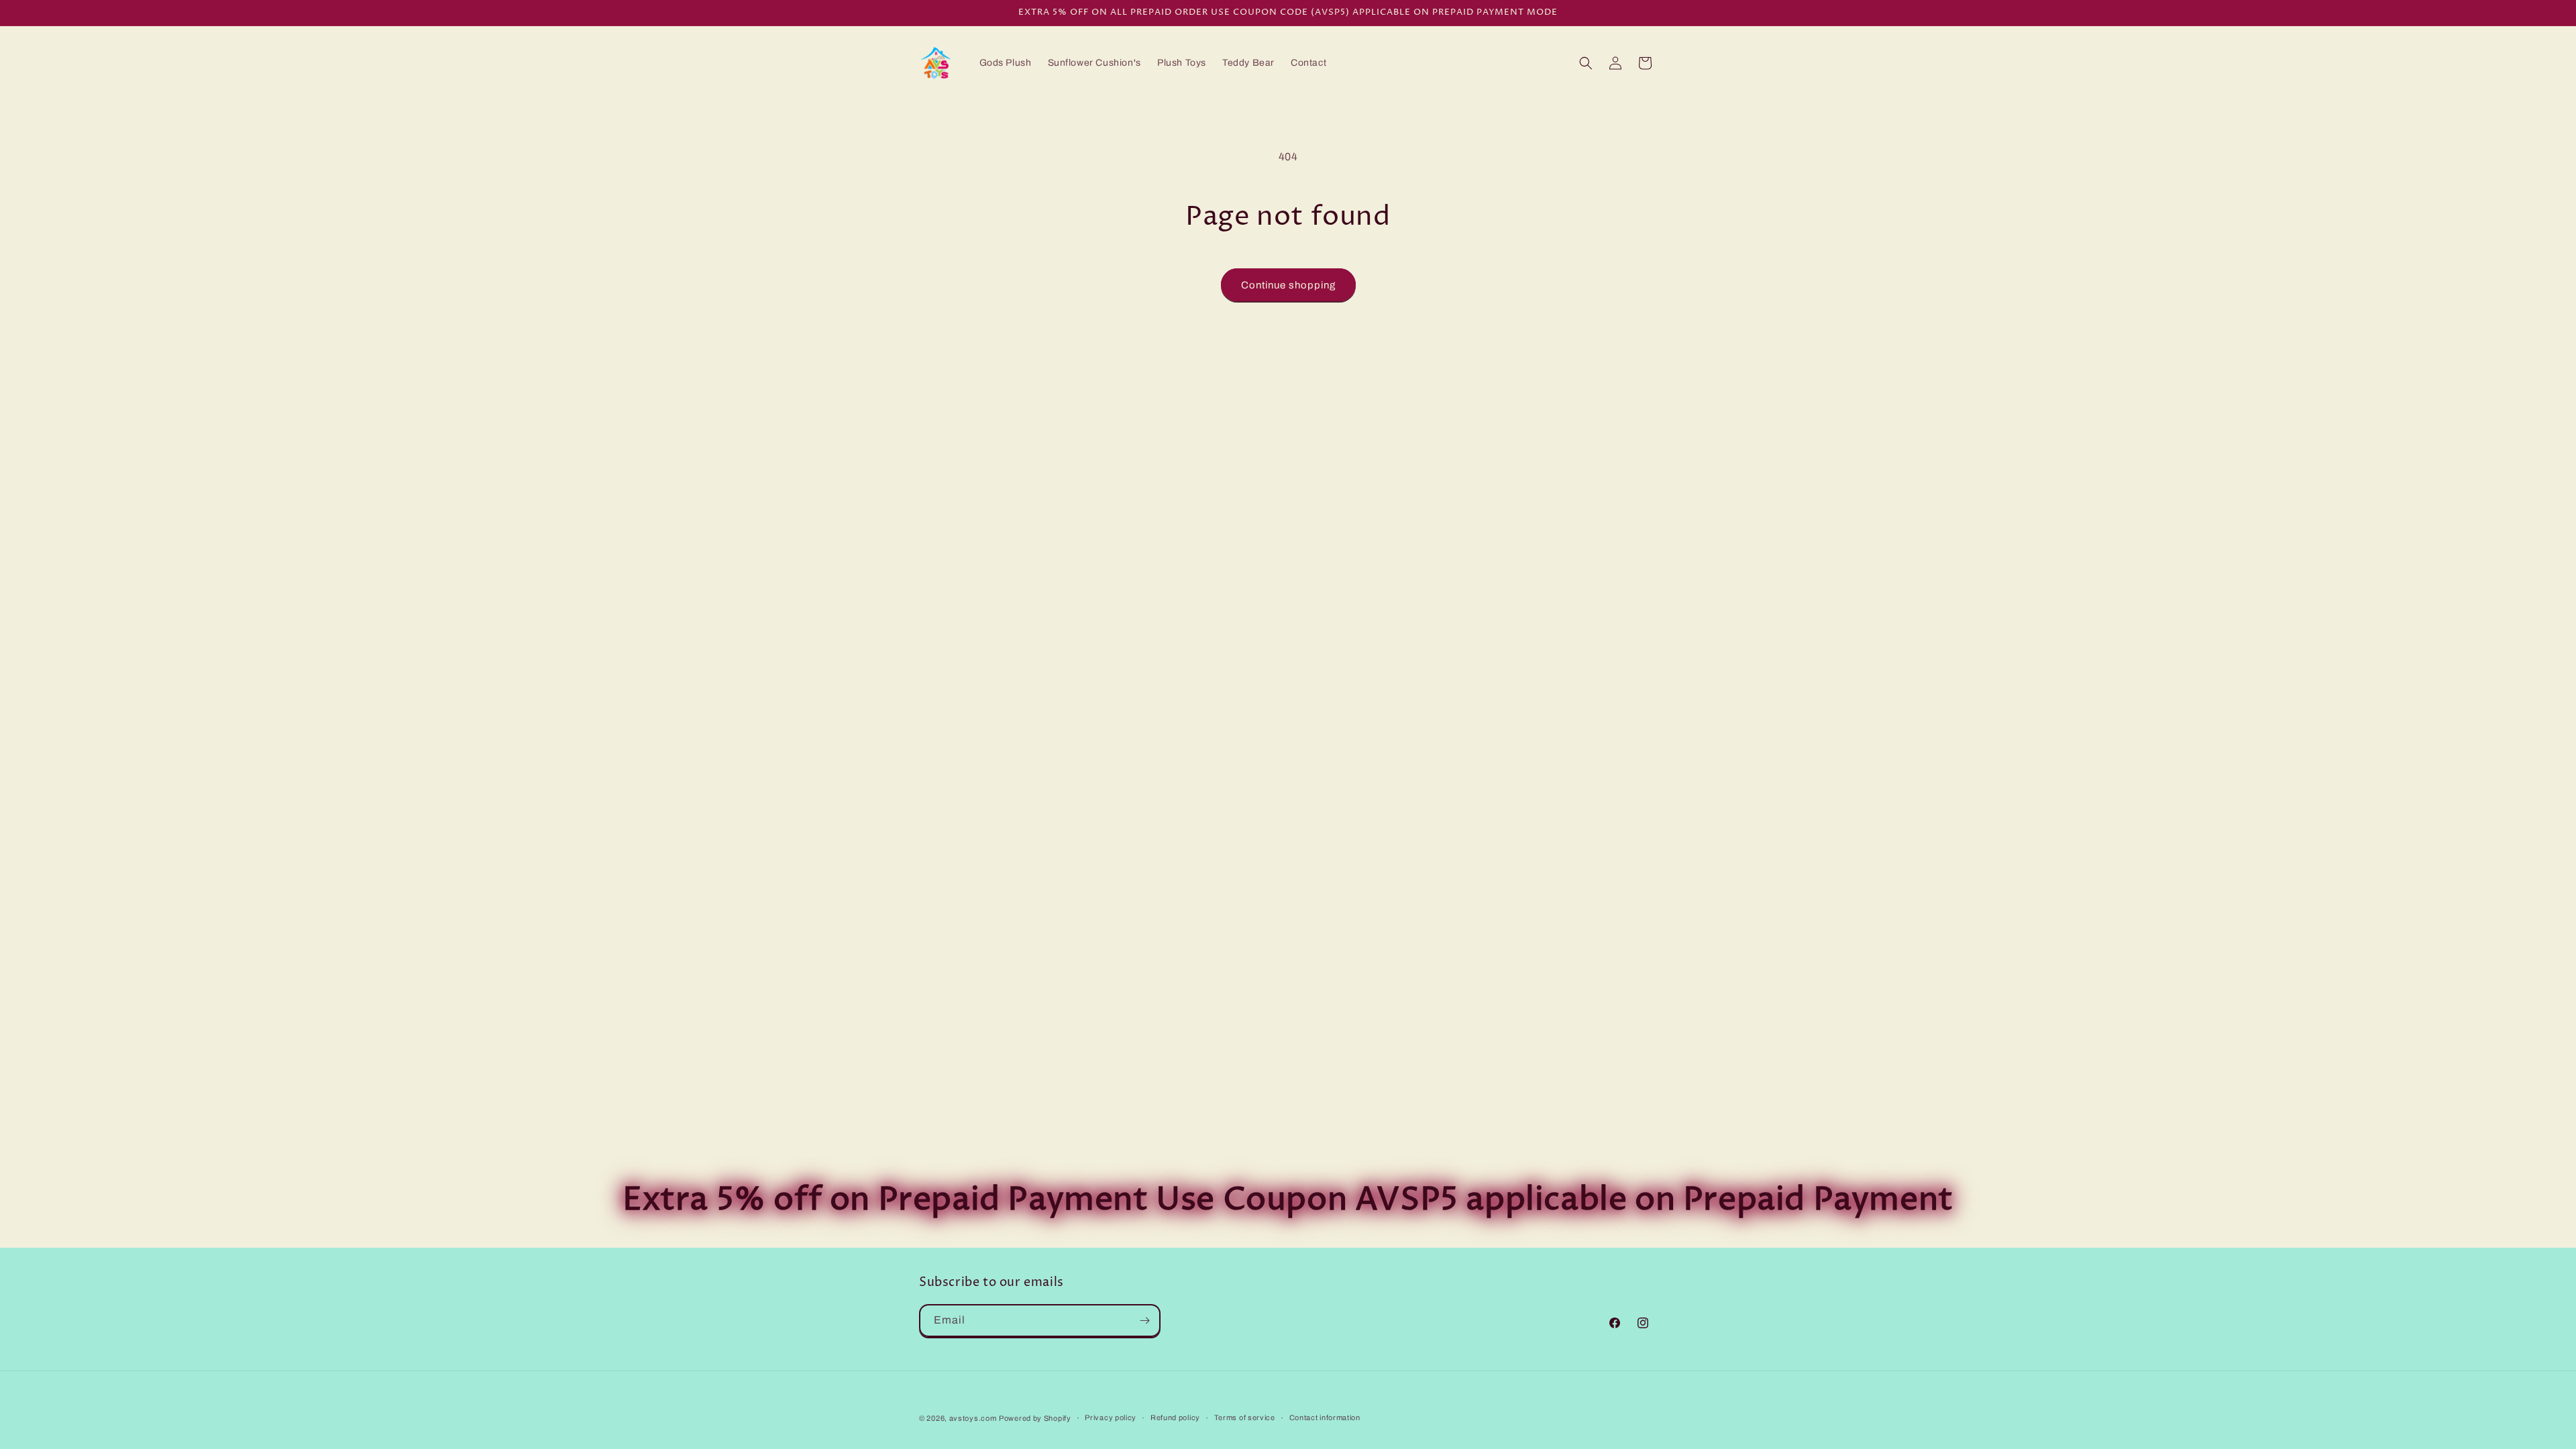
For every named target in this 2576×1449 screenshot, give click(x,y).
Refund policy (1175, 1417)
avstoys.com (973, 1418)
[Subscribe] (1144, 1321)
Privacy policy (1111, 1417)
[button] (1586, 63)
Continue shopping (1288, 285)
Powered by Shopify (1035, 1418)
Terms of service (1245, 1417)
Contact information (1325, 1417)
